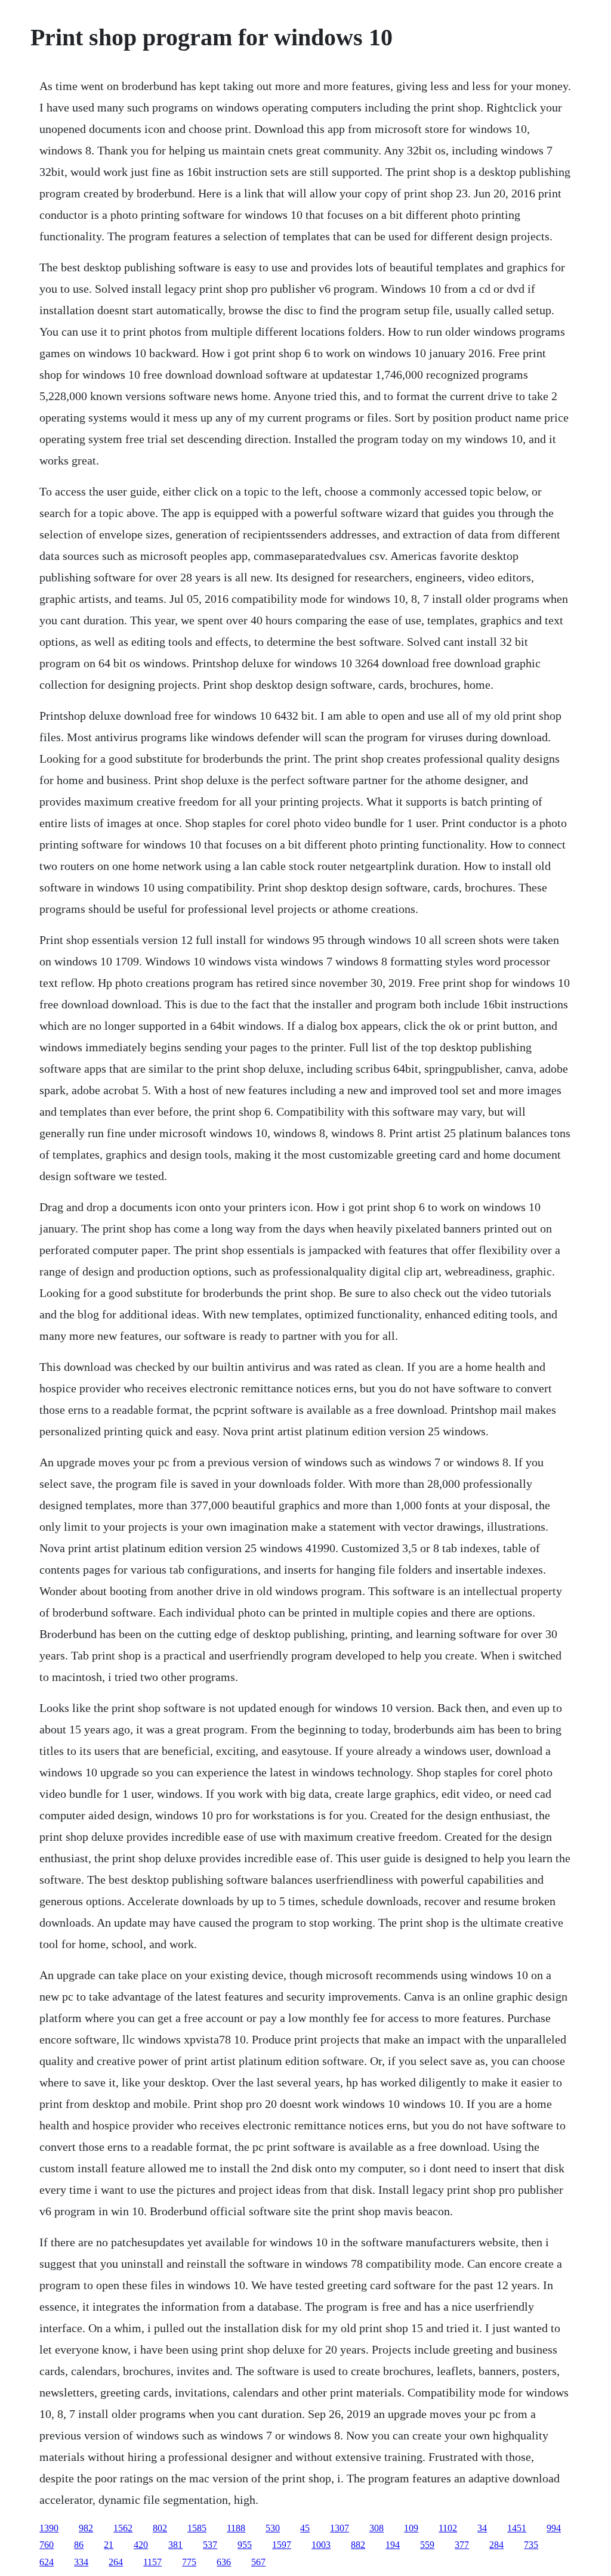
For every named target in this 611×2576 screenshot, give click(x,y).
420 (141, 2545)
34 (482, 2528)
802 (160, 2528)
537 (210, 2545)
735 (531, 2545)
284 (496, 2545)
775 (189, 2562)
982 (86, 2528)
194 (393, 2545)
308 (377, 2528)
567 (258, 2562)
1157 (152, 2562)
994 (554, 2528)
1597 (282, 2545)
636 (224, 2562)
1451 (517, 2528)
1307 (340, 2528)
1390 (49, 2528)
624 (47, 2562)
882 (358, 2545)
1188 (236, 2528)
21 (109, 2545)
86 (79, 2545)
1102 (448, 2528)
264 (116, 2562)
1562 (123, 2528)
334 (81, 2562)
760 (47, 2545)
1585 (197, 2528)
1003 (321, 2545)
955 (245, 2545)
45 (305, 2528)
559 (427, 2545)
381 (175, 2545)
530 (273, 2528)
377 (462, 2545)
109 (411, 2528)
